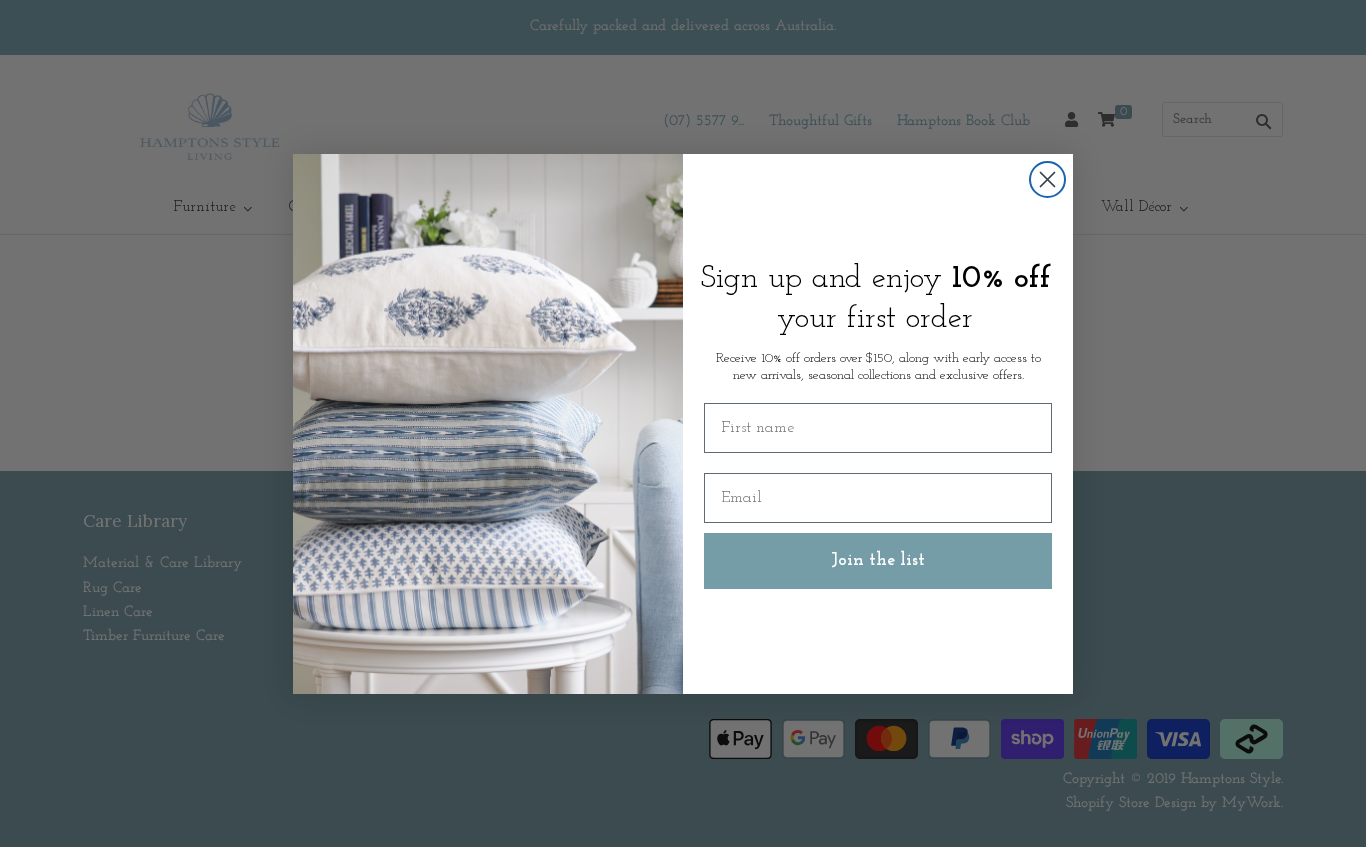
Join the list (878, 561)
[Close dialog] (1047, 179)
